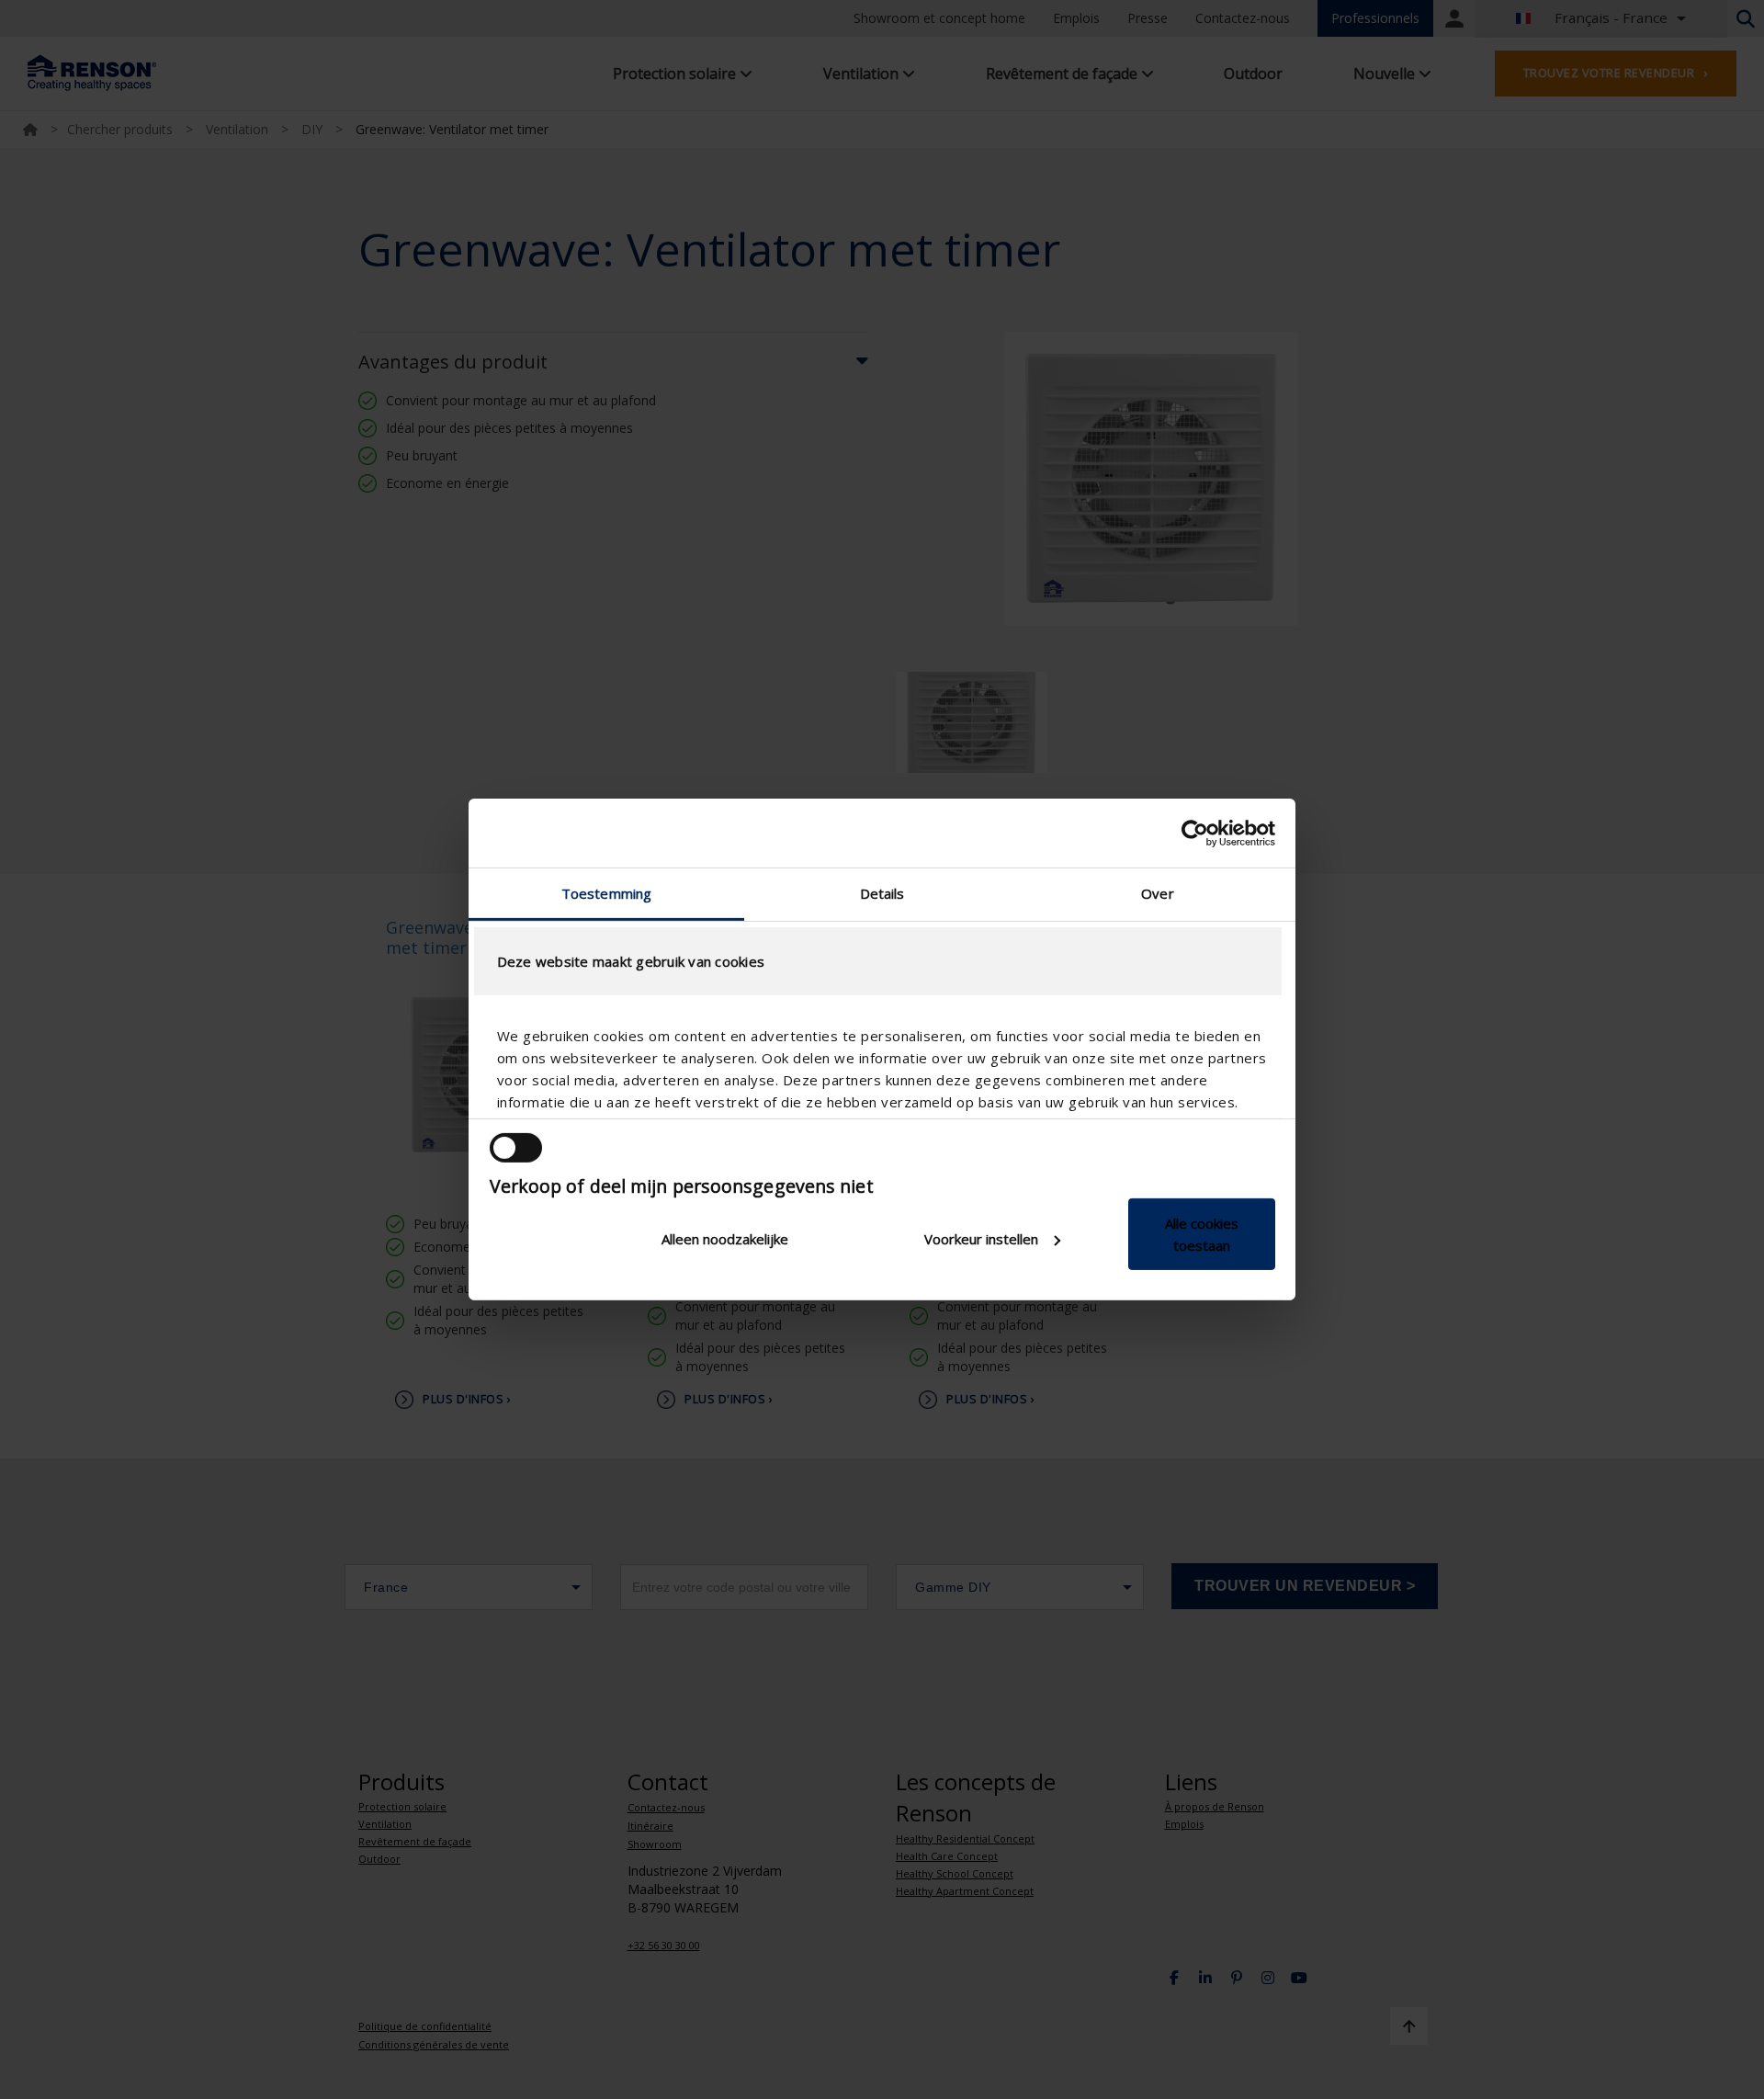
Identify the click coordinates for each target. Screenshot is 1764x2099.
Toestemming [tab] (606, 893)
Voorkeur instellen (981, 1239)
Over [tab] (1157, 893)
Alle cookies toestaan (1202, 1234)
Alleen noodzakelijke (725, 1239)
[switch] (516, 1148)
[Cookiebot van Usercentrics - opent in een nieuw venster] (1195, 833)
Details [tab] (882, 893)
